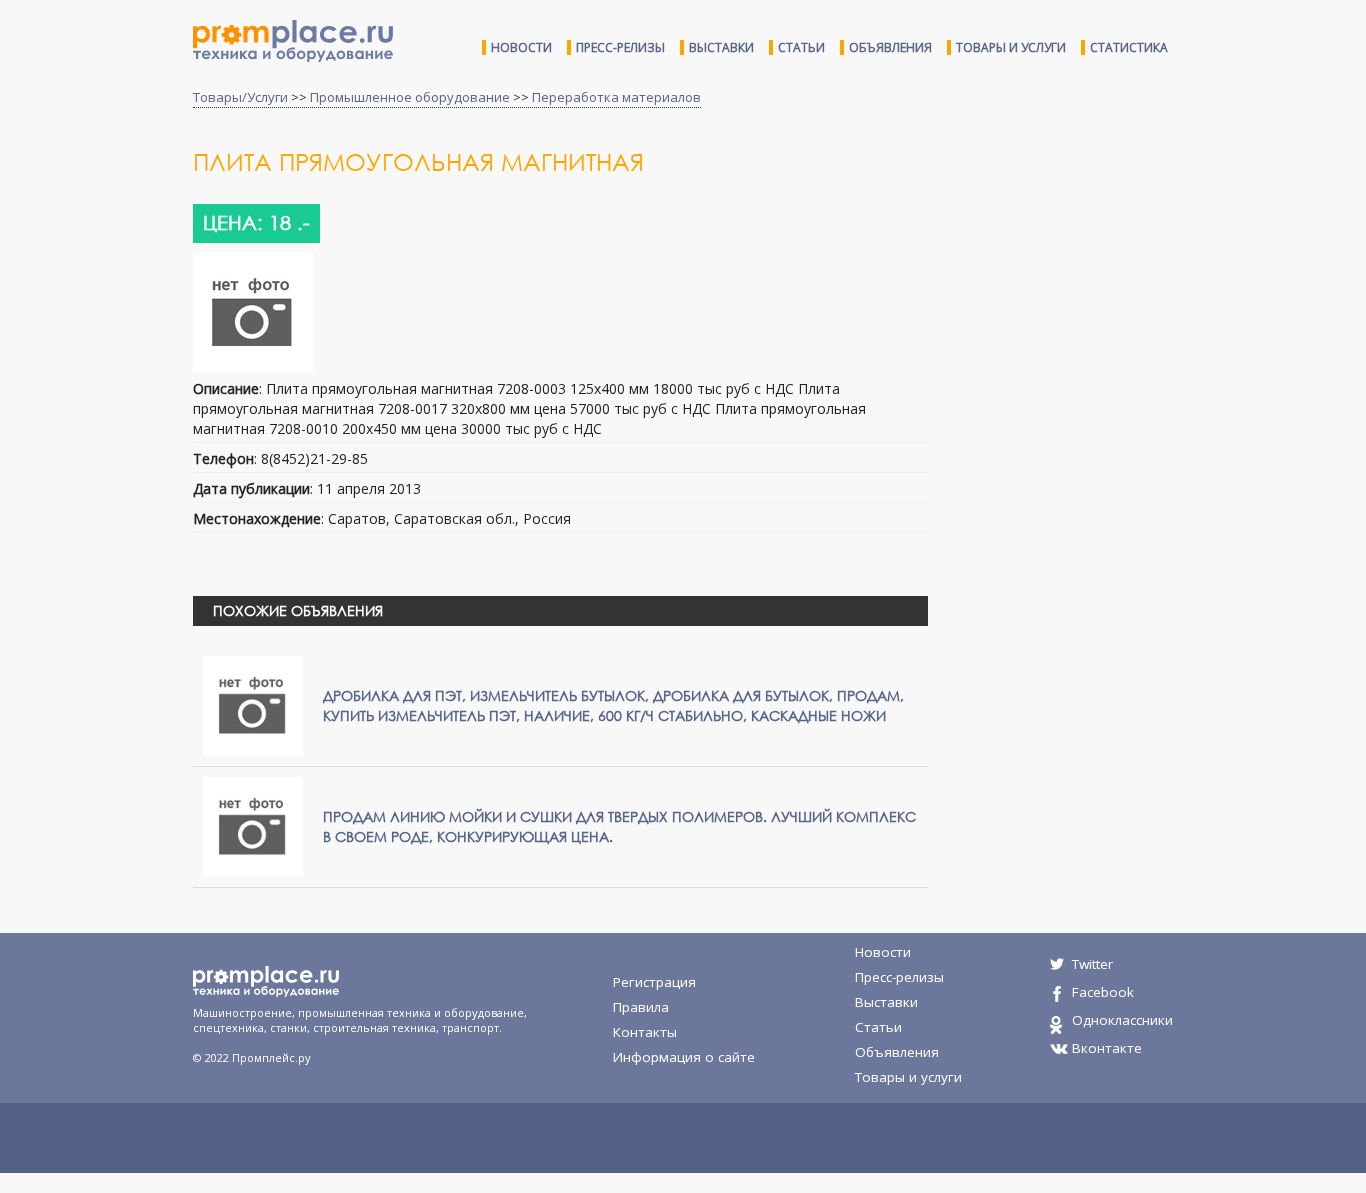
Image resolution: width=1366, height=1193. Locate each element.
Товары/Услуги (240, 97)
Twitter (1092, 964)
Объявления (890, 47)
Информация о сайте (684, 1057)
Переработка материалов (616, 97)
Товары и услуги (1011, 47)
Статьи (801, 47)
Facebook (1103, 992)
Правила (641, 1007)
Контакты (645, 1032)
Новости (521, 47)
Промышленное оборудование (410, 97)
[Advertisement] (1111, 308)
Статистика (1129, 47)
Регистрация (654, 982)
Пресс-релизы (620, 47)
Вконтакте (1107, 1048)
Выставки (721, 47)
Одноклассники (1122, 1020)
